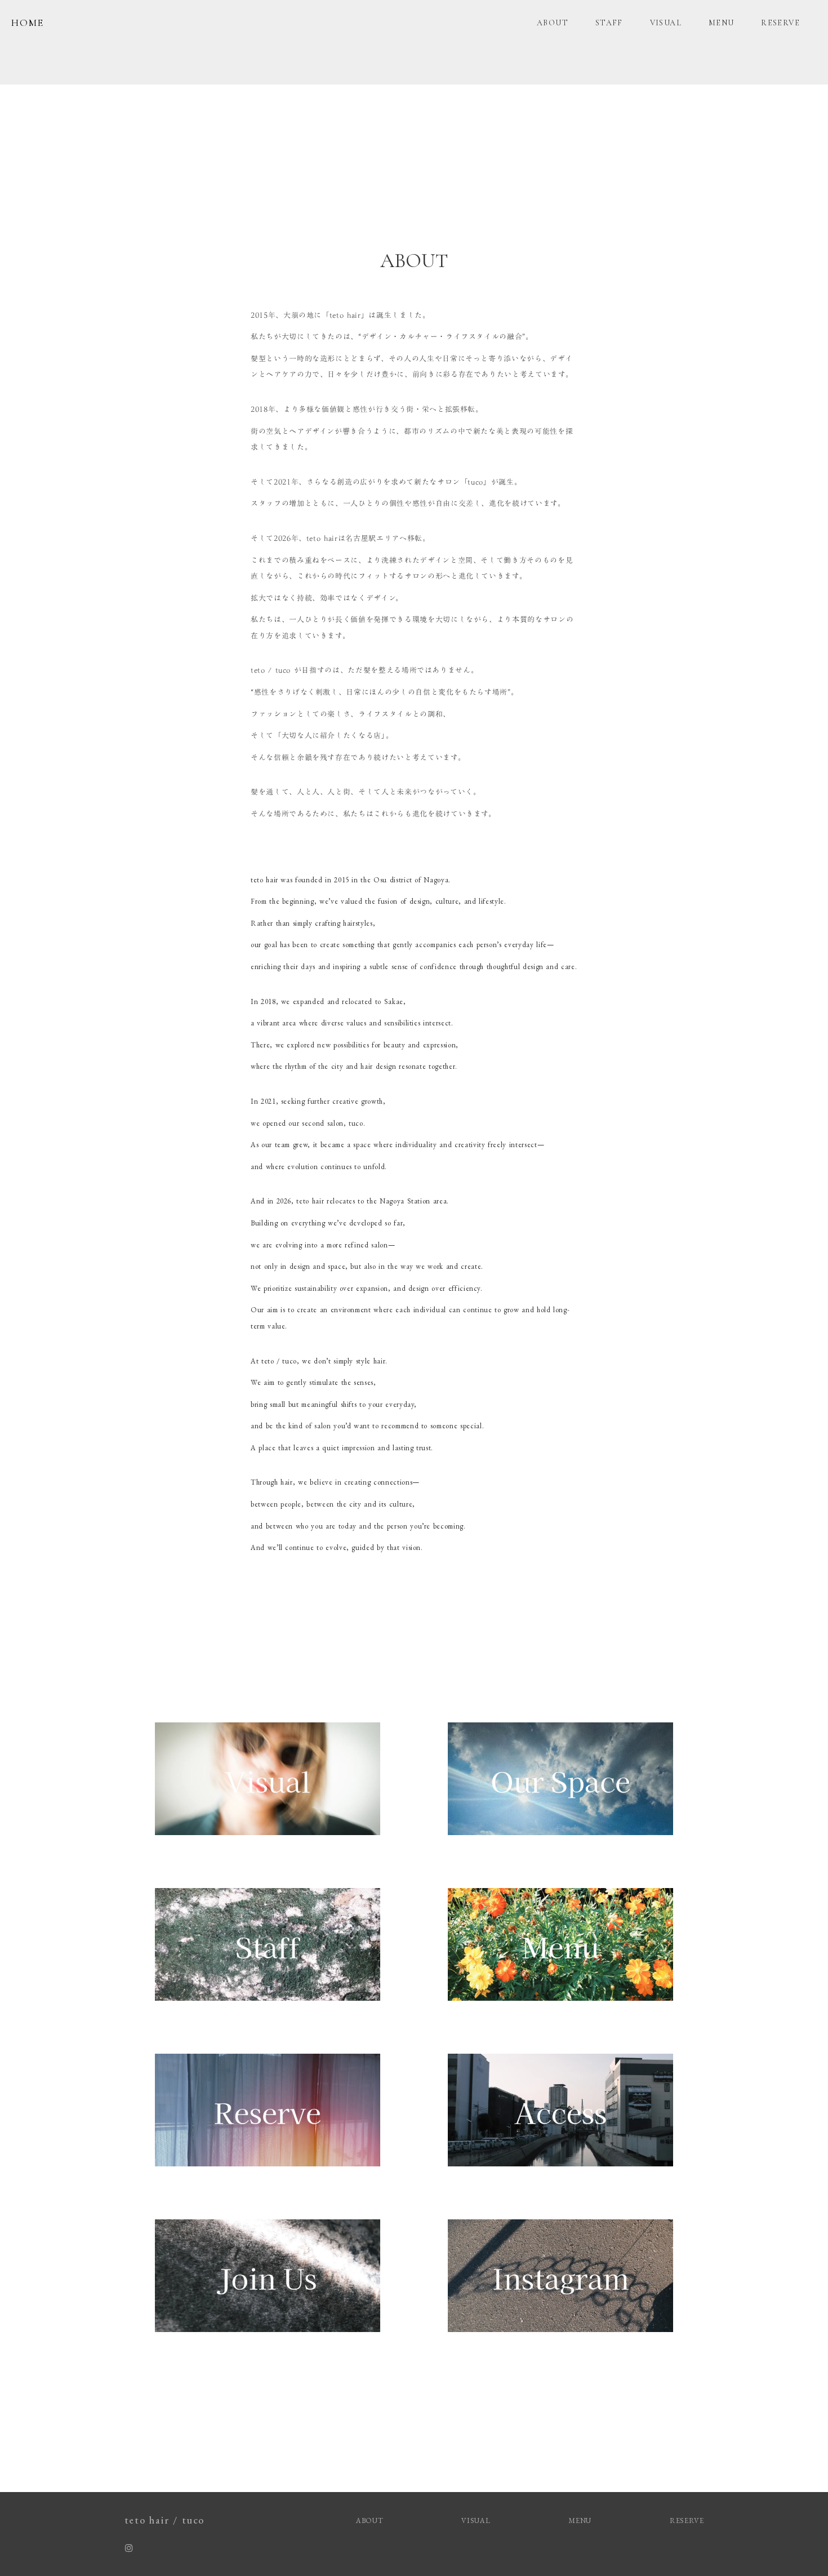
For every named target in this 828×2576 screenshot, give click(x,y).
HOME (28, 23)
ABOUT (553, 23)
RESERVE (780, 23)
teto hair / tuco (165, 2520)
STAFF (609, 23)
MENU (722, 23)
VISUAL (666, 23)
